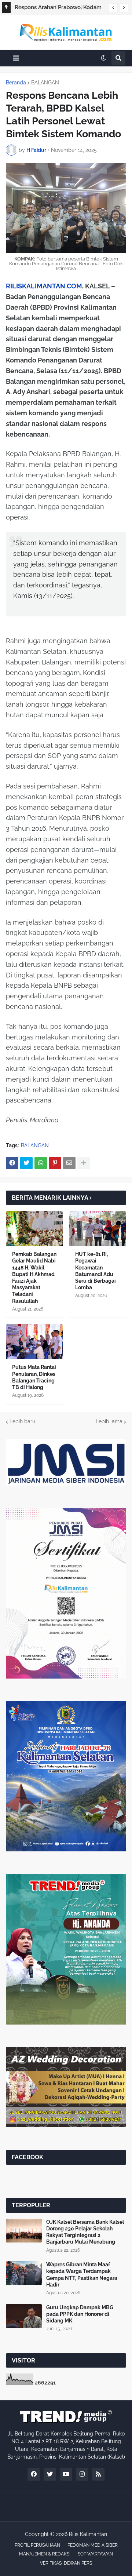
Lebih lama (109, 1421)
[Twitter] (26, 1163)
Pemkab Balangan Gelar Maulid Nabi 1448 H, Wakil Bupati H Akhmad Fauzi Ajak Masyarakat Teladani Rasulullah (34, 1277)
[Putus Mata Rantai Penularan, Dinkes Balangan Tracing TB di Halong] (34, 1342)
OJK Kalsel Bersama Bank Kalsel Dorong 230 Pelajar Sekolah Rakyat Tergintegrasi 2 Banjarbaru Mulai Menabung (85, 2232)
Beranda (16, 83)
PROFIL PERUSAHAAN (37, 2545)
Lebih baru (22, 1421)
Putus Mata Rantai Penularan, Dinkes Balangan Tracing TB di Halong (34, 1377)
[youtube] (66, 2474)
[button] (113, 8)
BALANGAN (45, 83)
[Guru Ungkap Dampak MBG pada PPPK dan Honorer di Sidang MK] (24, 2316)
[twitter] (50, 2474)
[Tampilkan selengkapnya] (84, 1163)
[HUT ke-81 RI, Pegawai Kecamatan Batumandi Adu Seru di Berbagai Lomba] (98, 1229)
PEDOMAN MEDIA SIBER (93, 2545)
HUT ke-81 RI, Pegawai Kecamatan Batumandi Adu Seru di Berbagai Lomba (96, 1271)
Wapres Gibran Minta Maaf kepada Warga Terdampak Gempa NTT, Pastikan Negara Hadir (82, 2275)
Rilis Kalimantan (88, 2534)
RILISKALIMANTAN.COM (44, 286)
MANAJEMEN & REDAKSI (45, 2554)
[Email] (69, 1163)
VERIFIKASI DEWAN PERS (66, 2563)
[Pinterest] (55, 1163)
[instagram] (82, 2474)
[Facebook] (12, 1163)
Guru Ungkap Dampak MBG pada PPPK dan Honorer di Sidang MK (80, 2314)
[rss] (98, 2474)
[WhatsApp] (41, 1163)
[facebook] (34, 2474)
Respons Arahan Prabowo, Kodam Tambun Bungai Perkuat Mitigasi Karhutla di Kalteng (58, 8)
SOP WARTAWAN (95, 2554)
